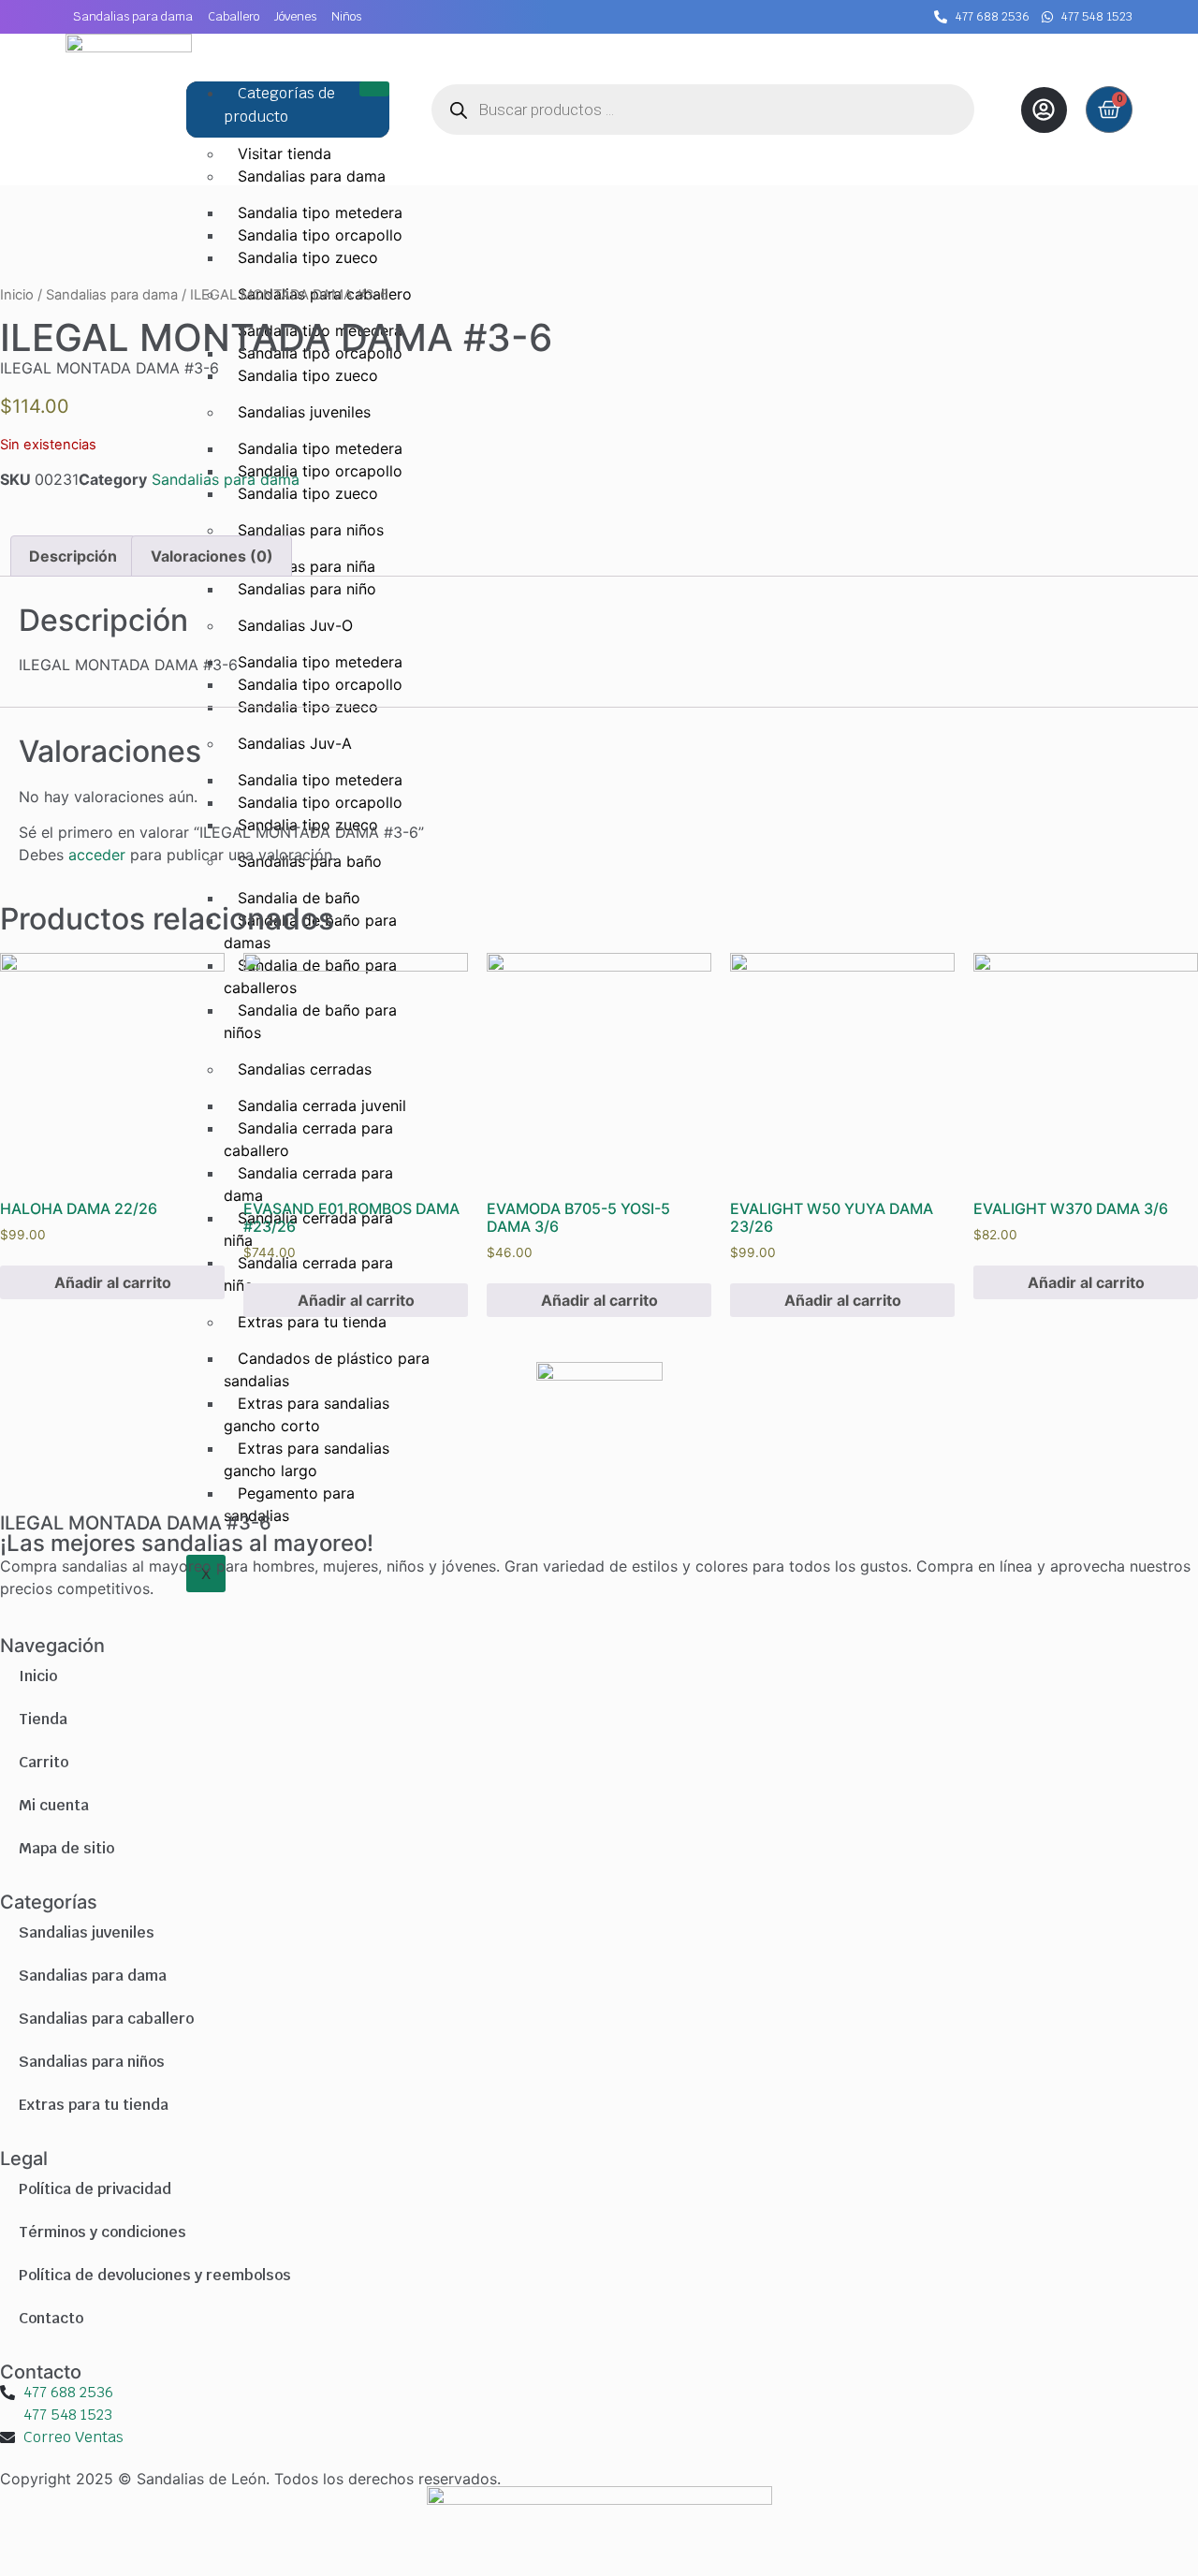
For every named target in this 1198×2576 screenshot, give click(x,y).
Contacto (51, 2318)
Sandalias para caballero (106, 2019)
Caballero (234, 16)
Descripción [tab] (73, 556)
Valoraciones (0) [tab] (212, 556)
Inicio (17, 295)
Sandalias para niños (92, 2062)
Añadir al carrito (113, 1282)
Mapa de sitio (66, 1848)
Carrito (44, 1762)
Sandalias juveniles (87, 1932)
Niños (346, 16)
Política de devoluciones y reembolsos (155, 2275)
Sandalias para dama (133, 16)
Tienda (43, 1719)
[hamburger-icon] (374, 89)
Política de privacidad (95, 2189)
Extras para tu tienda (94, 2105)
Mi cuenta (54, 1805)
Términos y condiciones (102, 2232)
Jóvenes (295, 16)
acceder (97, 855)
